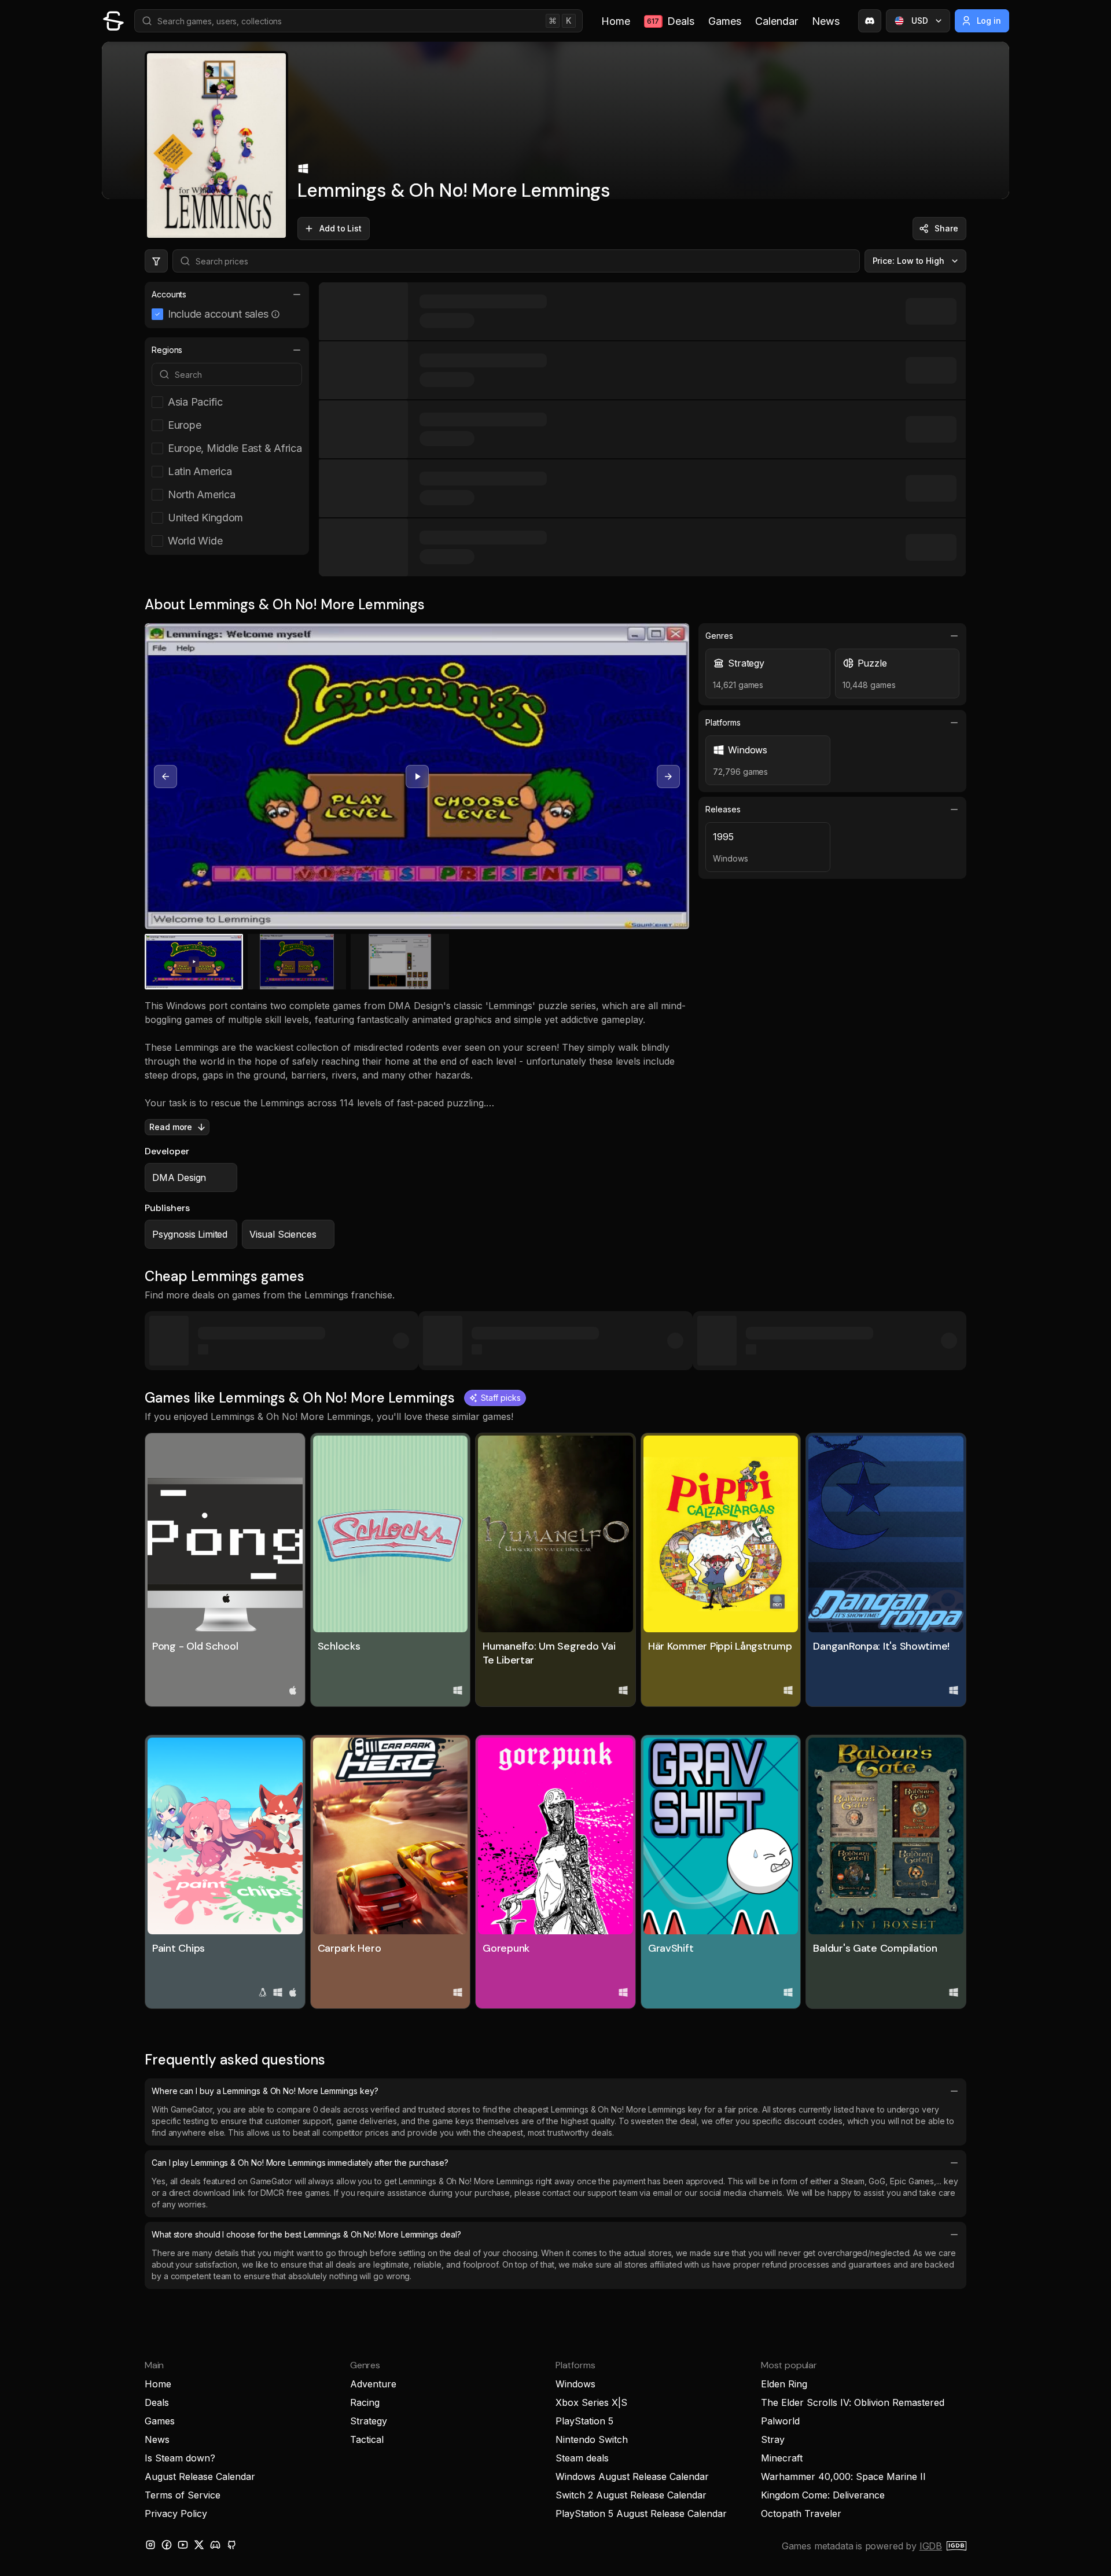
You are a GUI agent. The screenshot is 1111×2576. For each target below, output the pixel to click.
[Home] (113, 21)
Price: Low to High (909, 261)
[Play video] (417, 777)
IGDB (931, 2546)
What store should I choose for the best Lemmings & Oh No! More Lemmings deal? (306, 2234)
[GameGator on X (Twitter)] (199, 2545)
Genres (719, 636)
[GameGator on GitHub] (231, 2545)
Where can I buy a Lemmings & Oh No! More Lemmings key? (265, 2091)
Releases (723, 809)
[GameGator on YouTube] (183, 2545)
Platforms (723, 722)
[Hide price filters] (156, 261)
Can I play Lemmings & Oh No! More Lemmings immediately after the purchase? (300, 2163)
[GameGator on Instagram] (150, 2545)
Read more (171, 1127)
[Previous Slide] (165, 777)
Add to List (341, 228)
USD (920, 21)
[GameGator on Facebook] (167, 2545)
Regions (167, 350)
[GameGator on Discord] (870, 21)
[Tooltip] (275, 314)
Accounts (169, 294)
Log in (989, 21)
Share (946, 228)
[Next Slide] (668, 777)
